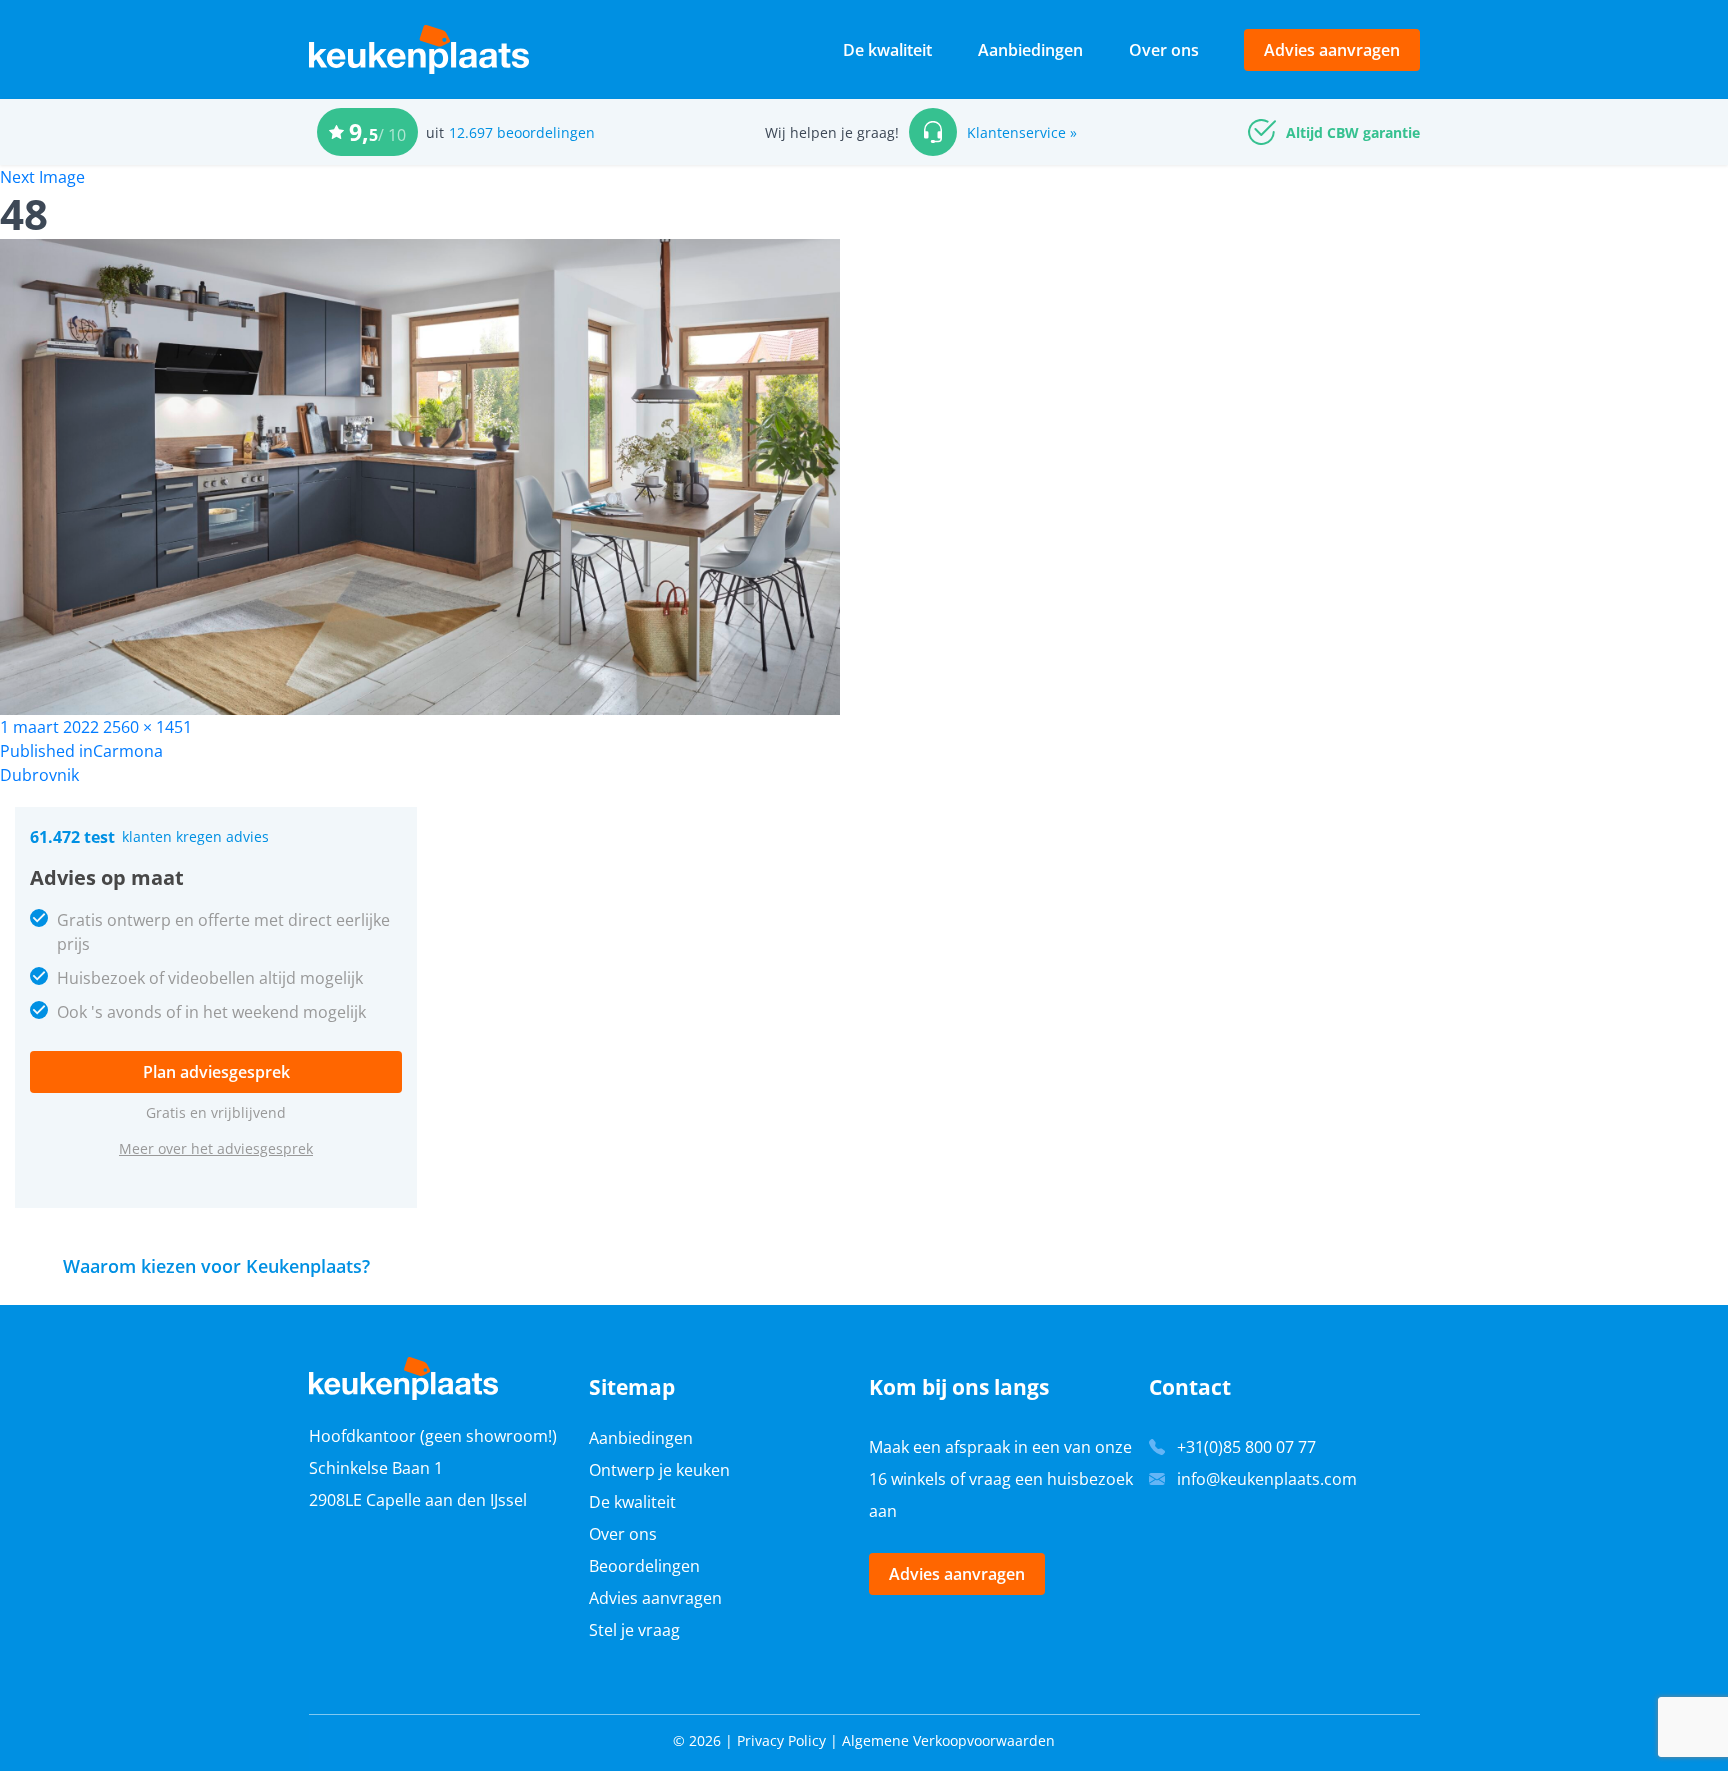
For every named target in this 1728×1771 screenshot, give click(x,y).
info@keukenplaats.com (1267, 1479)
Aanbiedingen (1030, 50)
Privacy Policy (781, 1740)
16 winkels (907, 1479)
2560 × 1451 (147, 727)
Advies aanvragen (1332, 50)
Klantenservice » (1022, 132)
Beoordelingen (644, 1566)
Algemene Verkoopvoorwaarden (948, 1740)
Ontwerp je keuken (659, 1470)
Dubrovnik (39, 775)
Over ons (1164, 50)
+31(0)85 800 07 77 (1246, 1447)
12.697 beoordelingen (522, 132)
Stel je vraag (634, 1630)
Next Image (42, 177)
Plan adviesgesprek (216, 1072)
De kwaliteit (887, 50)
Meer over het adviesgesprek (216, 1148)
